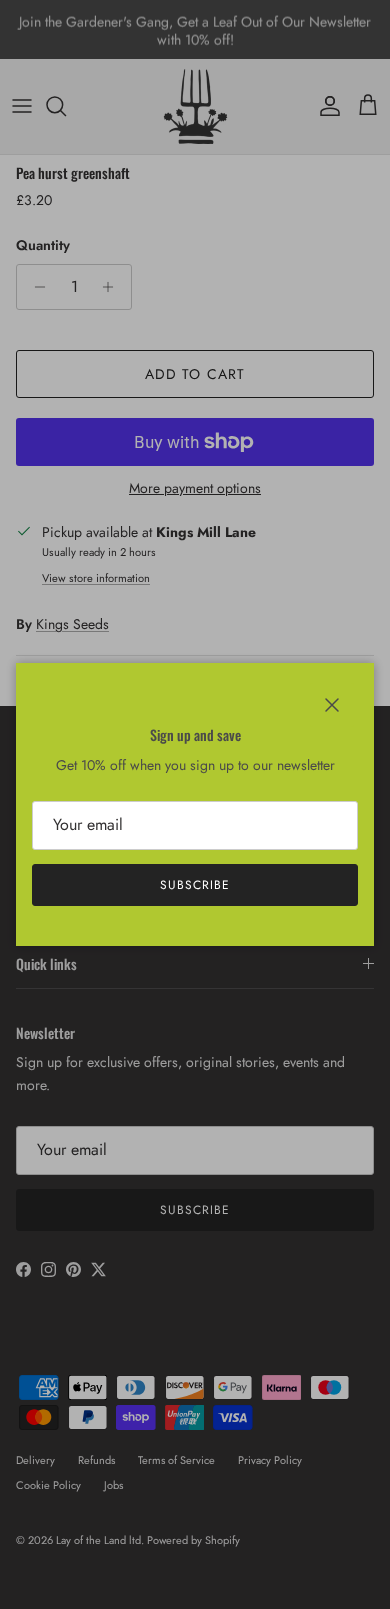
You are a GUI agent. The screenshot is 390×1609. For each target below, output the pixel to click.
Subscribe (195, 885)
